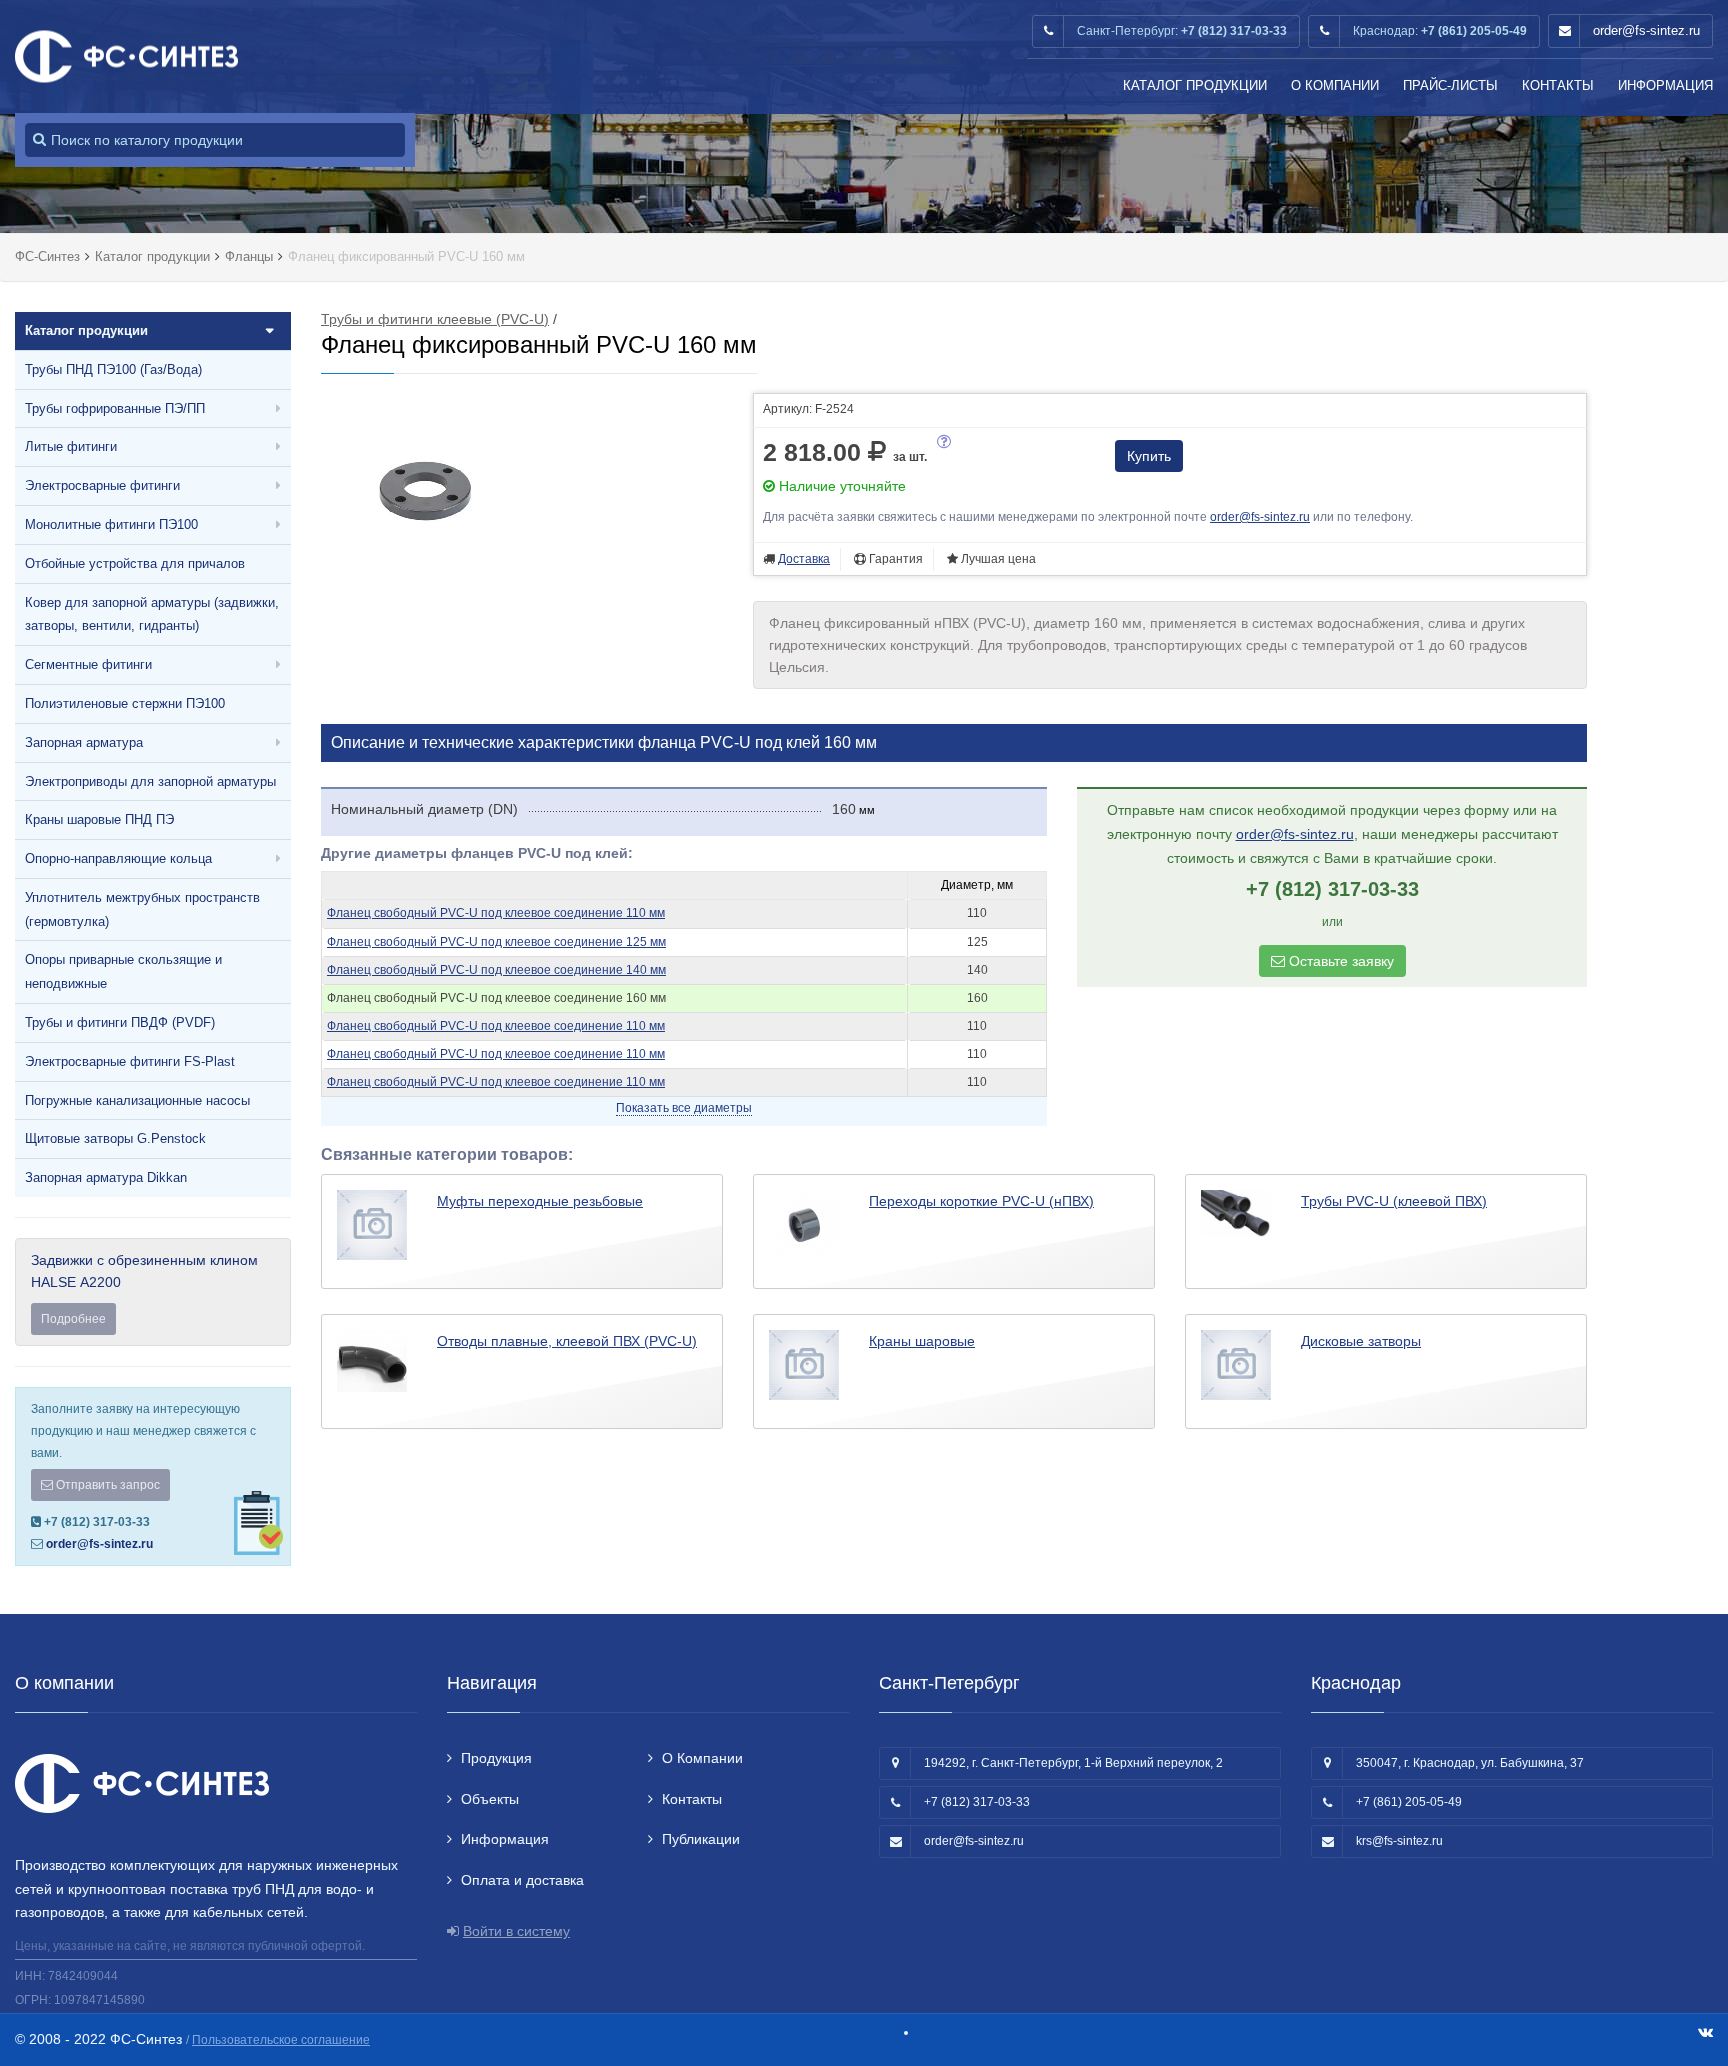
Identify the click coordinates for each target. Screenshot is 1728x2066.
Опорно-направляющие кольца (118, 858)
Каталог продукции (1195, 85)
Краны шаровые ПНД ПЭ (99, 819)
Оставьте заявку (1339, 961)
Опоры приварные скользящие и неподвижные (123, 971)
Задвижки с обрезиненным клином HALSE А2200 (144, 1289)
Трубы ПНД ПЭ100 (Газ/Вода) (113, 369)
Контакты (1558, 85)
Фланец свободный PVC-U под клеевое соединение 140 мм (496, 970)
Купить (1149, 456)
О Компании (1335, 85)
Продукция (496, 1758)
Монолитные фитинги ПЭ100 (111, 524)
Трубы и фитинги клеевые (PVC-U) (435, 319)
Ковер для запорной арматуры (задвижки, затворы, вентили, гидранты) (152, 614)
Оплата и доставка (522, 1880)
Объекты (490, 1799)
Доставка (804, 559)
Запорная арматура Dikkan (106, 1177)
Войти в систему (516, 1931)
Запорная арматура (84, 742)
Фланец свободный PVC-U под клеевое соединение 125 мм (496, 942)
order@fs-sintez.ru (1646, 30)
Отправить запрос (106, 1485)
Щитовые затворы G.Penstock (115, 1138)
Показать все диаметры (684, 1108)
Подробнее (73, 1319)
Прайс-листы (1450, 85)
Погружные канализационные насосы (137, 1100)
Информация (1665, 85)
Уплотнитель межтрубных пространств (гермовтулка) (142, 909)
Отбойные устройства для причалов (135, 563)
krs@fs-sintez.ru (1399, 1841)
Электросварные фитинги (102, 485)
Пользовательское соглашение (281, 2040)
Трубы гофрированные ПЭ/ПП (115, 408)
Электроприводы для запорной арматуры (150, 781)
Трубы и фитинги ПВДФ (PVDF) (120, 1022)
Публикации (701, 1839)
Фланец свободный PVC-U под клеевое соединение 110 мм (496, 913)
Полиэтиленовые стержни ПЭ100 (125, 703)
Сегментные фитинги (88, 664)
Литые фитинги (71, 446)
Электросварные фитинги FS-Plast (130, 1061)
